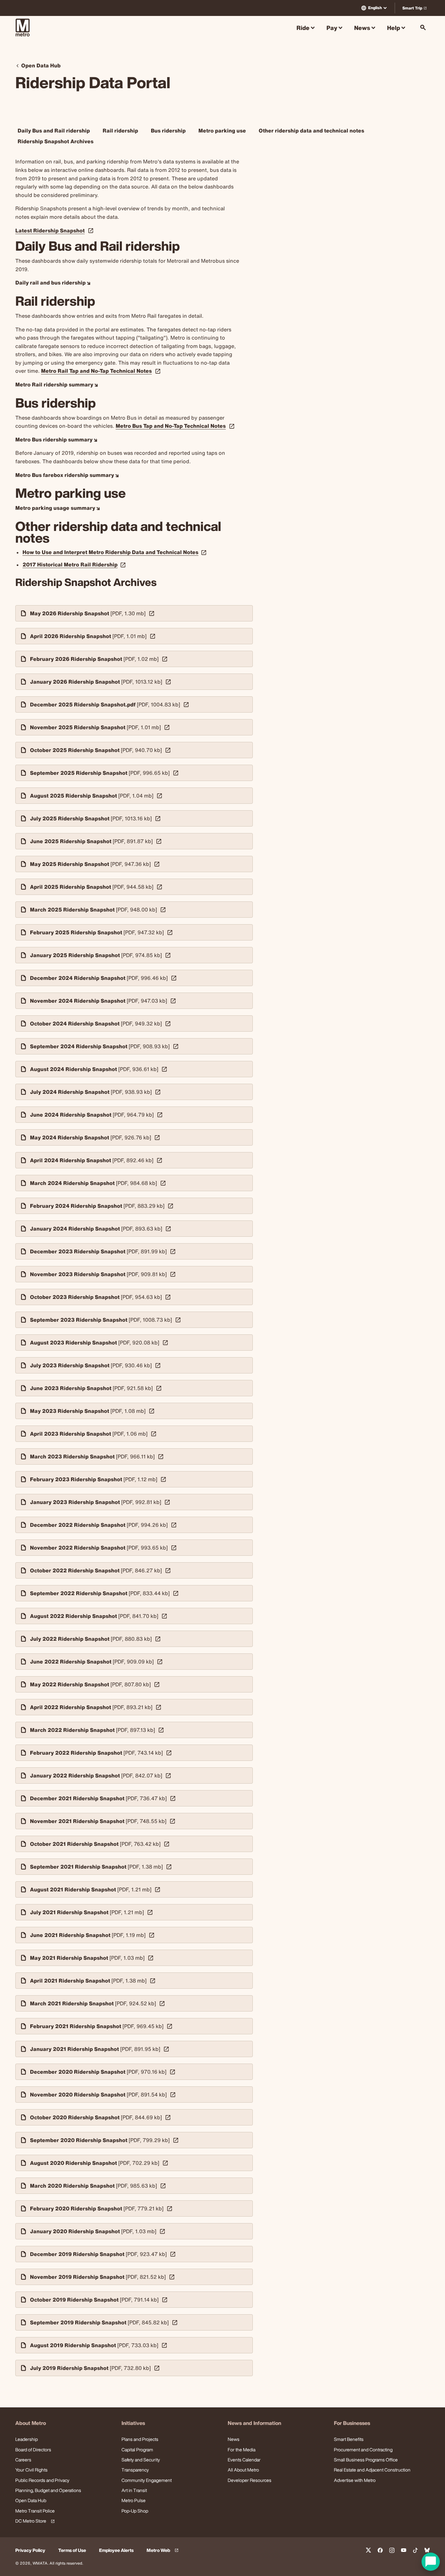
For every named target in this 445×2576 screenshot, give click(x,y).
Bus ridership (168, 131)
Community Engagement (147, 2480)
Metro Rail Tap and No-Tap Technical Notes (96, 371)
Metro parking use (222, 131)
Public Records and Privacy (42, 2480)
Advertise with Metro (355, 2480)
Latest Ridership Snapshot (50, 231)
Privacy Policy (30, 2550)
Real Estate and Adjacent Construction (372, 2470)
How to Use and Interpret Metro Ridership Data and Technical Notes (115, 552)
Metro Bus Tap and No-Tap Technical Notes (171, 426)
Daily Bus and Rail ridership (54, 131)
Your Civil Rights (31, 2470)
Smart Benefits (349, 2439)
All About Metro (243, 2470)
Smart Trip (416, 9)
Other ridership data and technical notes (311, 131)
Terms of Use (72, 2550)
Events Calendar (244, 2460)
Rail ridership (120, 131)
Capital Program (137, 2450)
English (375, 8)
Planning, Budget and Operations (48, 2490)
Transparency (135, 2470)
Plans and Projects (140, 2439)
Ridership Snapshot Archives (56, 141)
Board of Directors (33, 2450)
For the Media (242, 2450)
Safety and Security (141, 2460)
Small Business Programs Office (366, 2460)
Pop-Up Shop (135, 2511)
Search (423, 28)
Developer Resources (250, 2480)
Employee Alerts (116, 2550)
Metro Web (164, 2550)
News (234, 2439)
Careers (23, 2460)
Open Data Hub (31, 2500)
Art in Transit (134, 2490)
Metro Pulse (134, 2500)
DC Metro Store (34, 2521)
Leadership (27, 2439)
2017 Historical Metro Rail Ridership (75, 564)
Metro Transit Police (35, 2511)
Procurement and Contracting (363, 2450)
